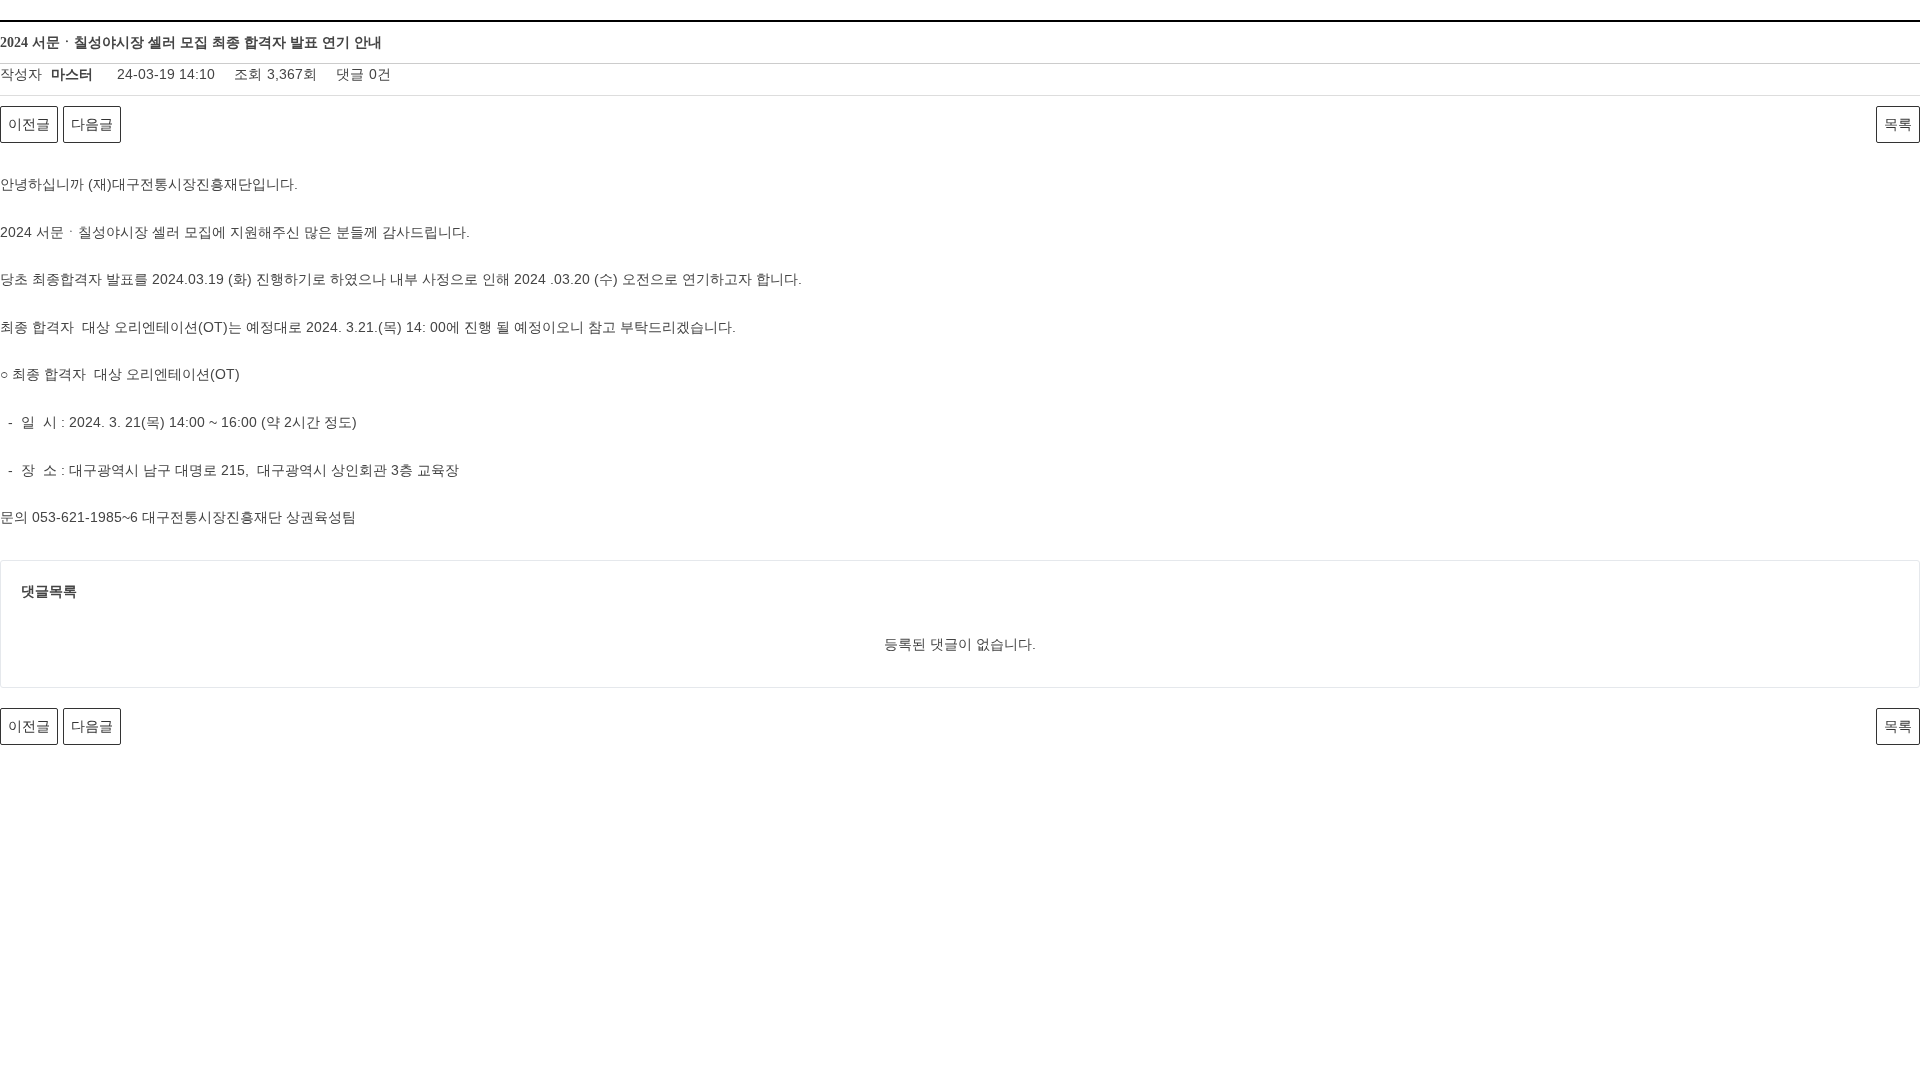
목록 (1898, 124)
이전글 (29, 124)
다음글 (92, 124)
